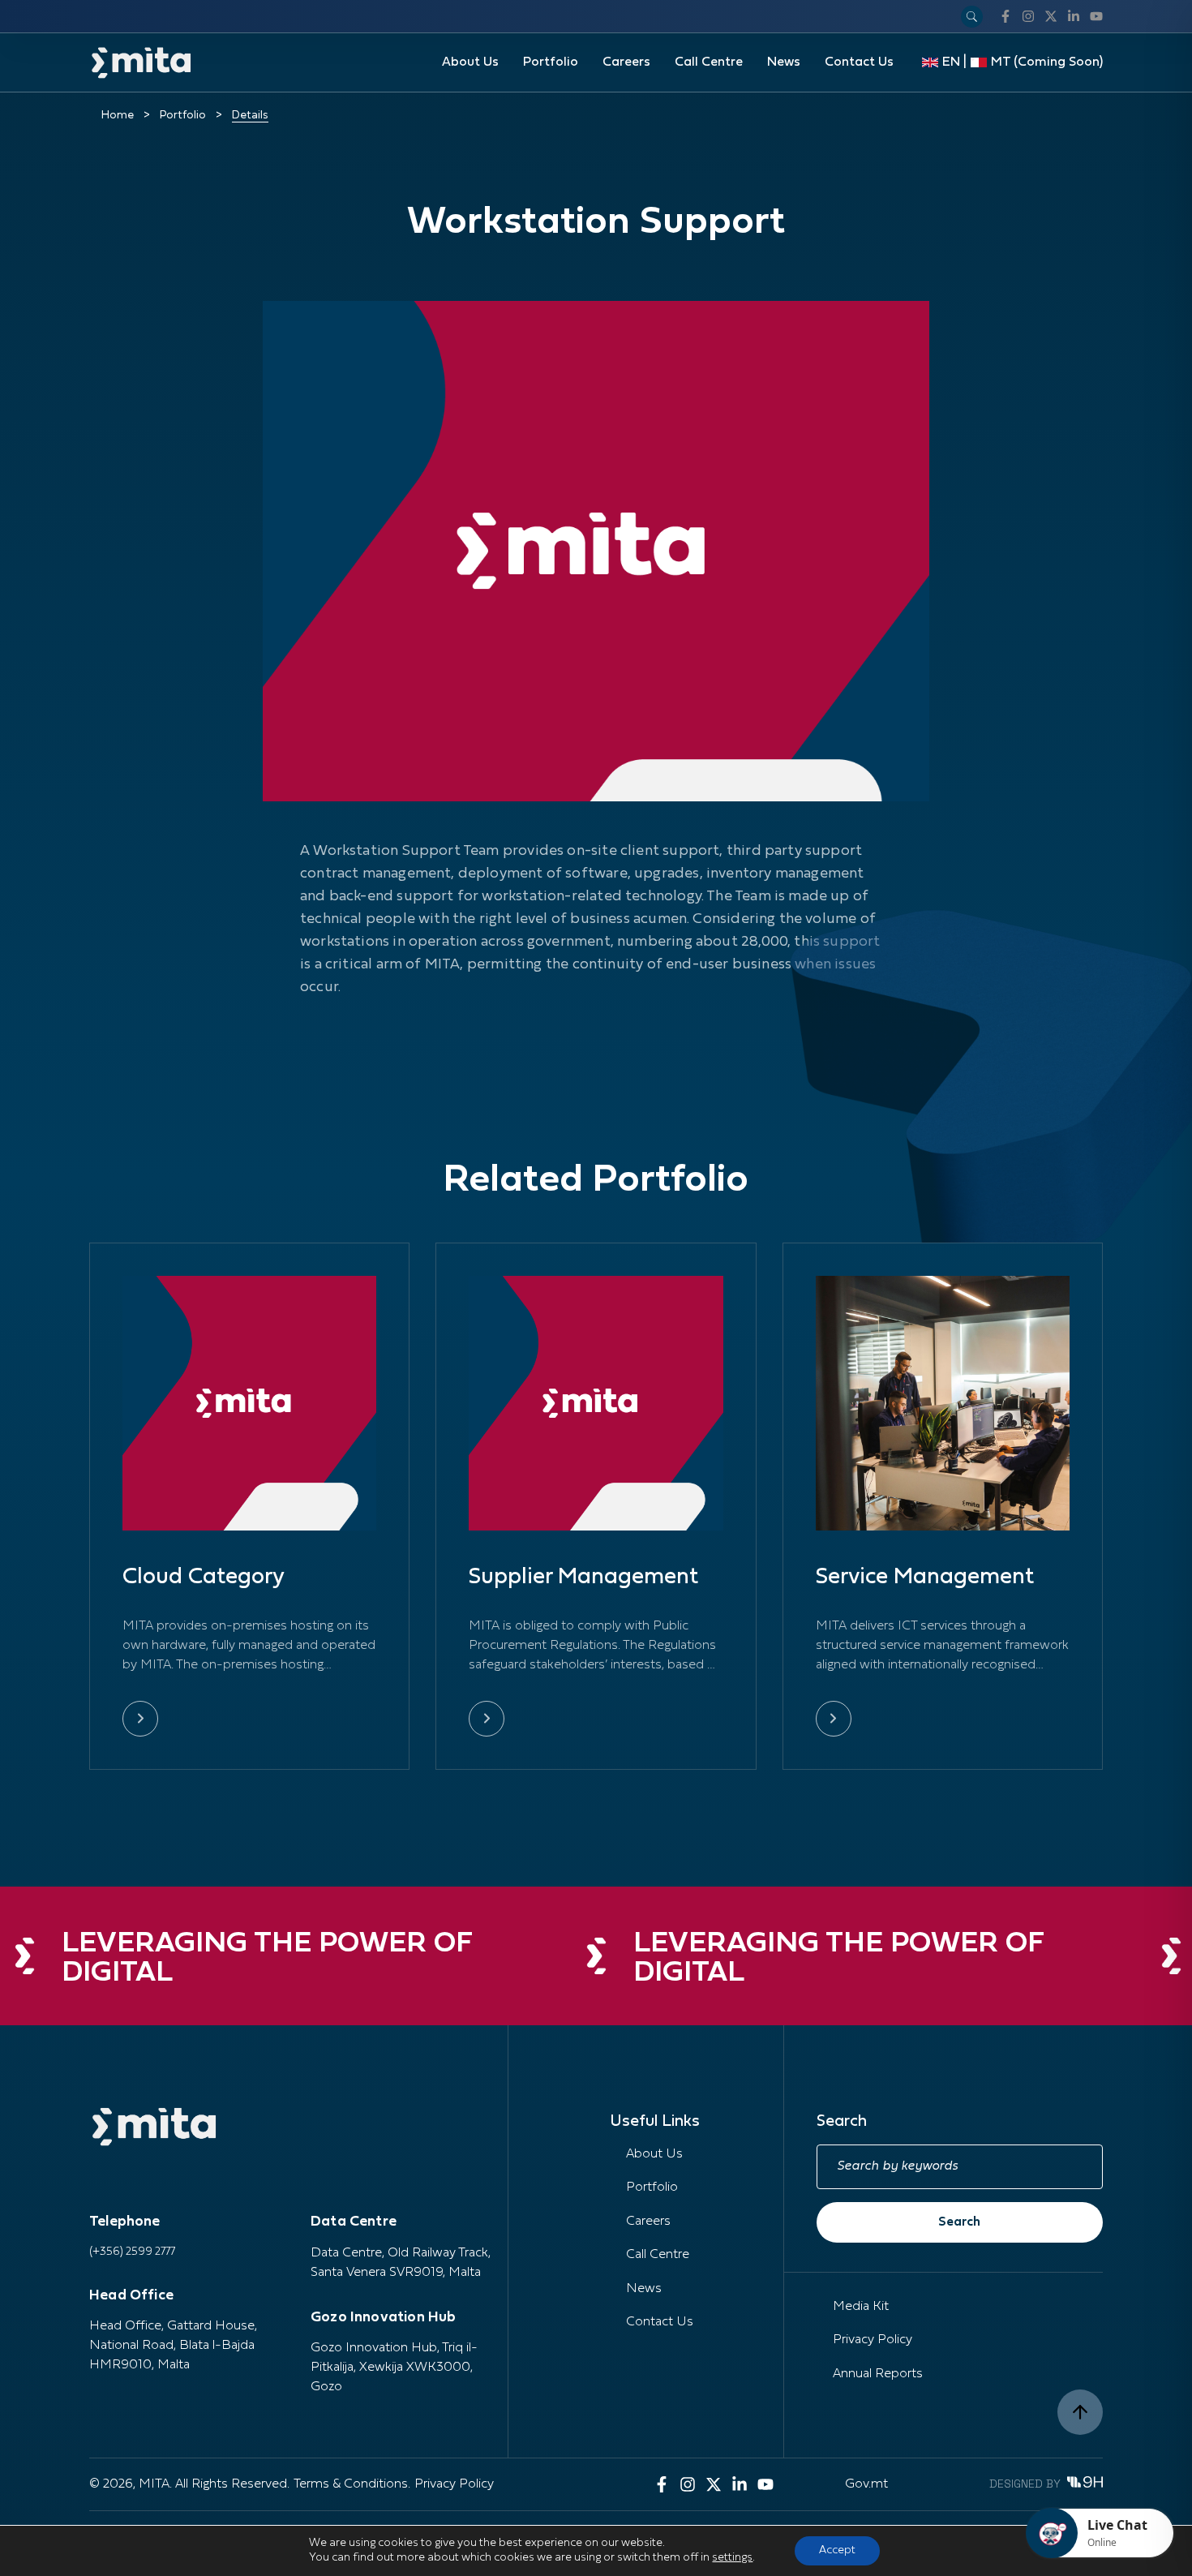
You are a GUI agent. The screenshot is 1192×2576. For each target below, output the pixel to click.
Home (118, 116)
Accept (837, 2550)
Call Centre (709, 62)
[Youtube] (1096, 16)
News (784, 62)
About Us (470, 62)
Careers (626, 62)
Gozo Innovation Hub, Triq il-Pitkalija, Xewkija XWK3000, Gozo (394, 2368)
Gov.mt (866, 2484)
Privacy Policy (873, 2340)
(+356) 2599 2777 (132, 2252)
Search (959, 2222)
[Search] (972, 17)
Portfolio (551, 62)
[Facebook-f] (1005, 16)
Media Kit (861, 2307)
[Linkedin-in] (1074, 16)
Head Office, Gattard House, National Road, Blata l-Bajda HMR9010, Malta (173, 2346)
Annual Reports (878, 2374)
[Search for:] (960, 2167)
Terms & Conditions (351, 2484)
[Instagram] (1028, 16)
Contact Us (859, 62)
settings (732, 2558)
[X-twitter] (1051, 16)
